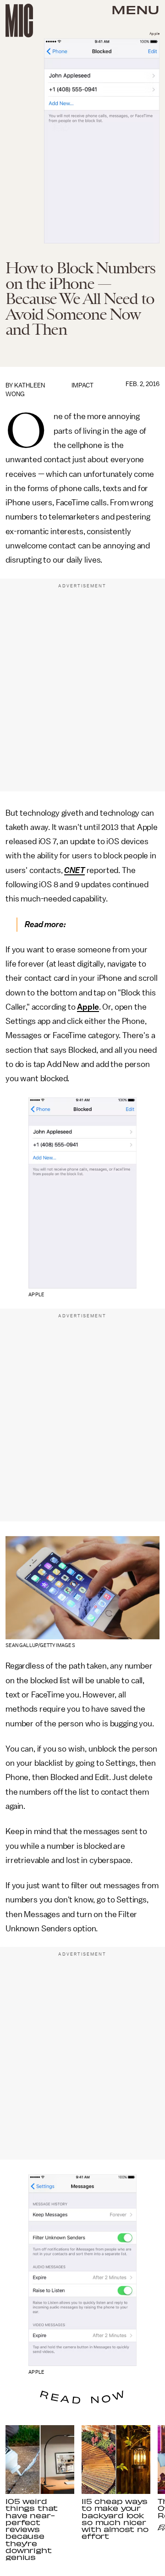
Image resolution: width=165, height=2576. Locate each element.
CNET (74, 870)
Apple (88, 1007)
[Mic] (19, 21)
